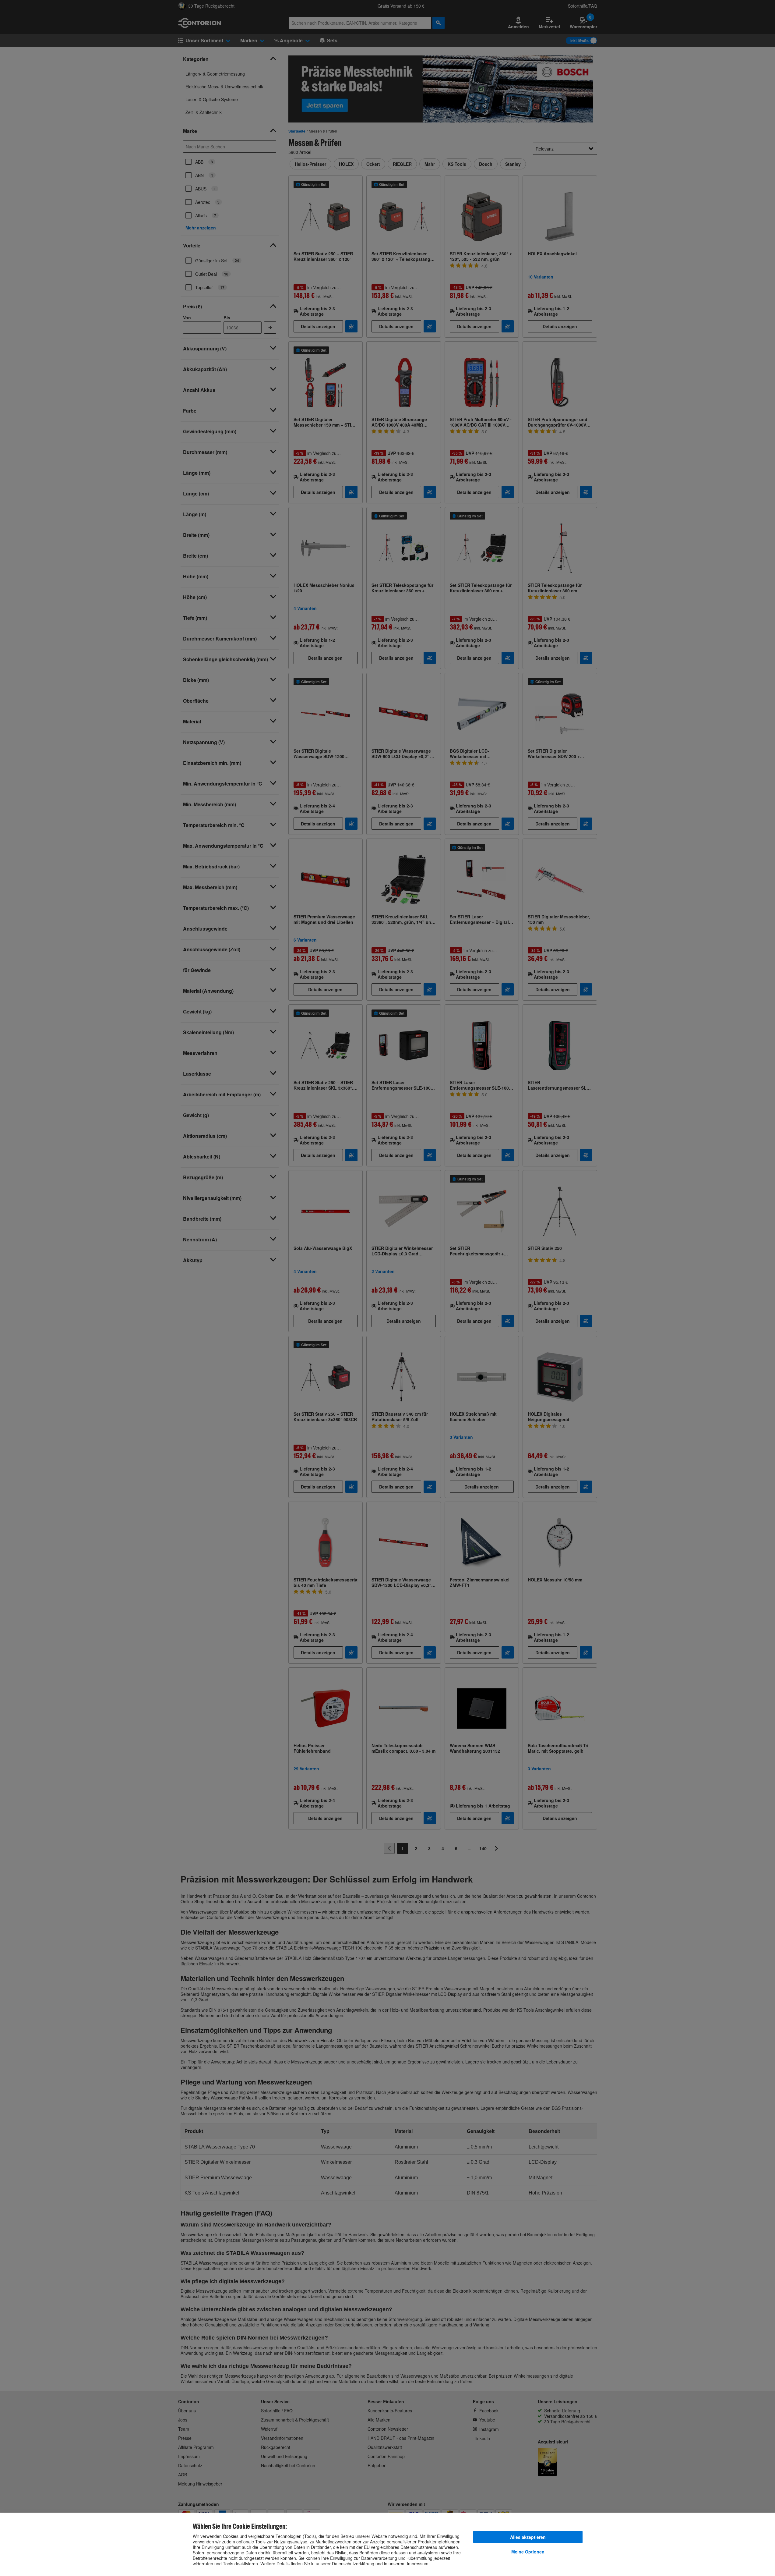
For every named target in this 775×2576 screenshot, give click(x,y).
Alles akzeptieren (528, 2537)
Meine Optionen (528, 2552)
